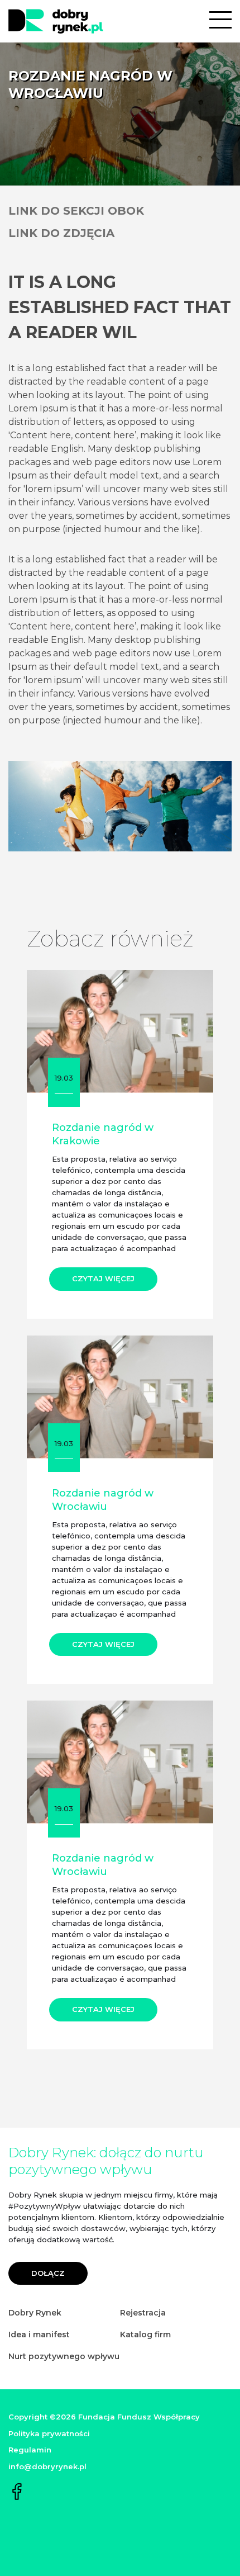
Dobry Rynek (35, 2313)
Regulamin (30, 2450)
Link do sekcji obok (76, 211)
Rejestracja (143, 2313)
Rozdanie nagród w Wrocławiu (103, 1500)
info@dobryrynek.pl (47, 2466)
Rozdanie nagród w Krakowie (103, 1134)
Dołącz (48, 2273)
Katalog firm (145, 2334)
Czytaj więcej (103, 1278)
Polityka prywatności (49, 2433)
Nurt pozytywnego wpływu (64, 2356)
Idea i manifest (39, 2334)
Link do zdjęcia (61, 233)
